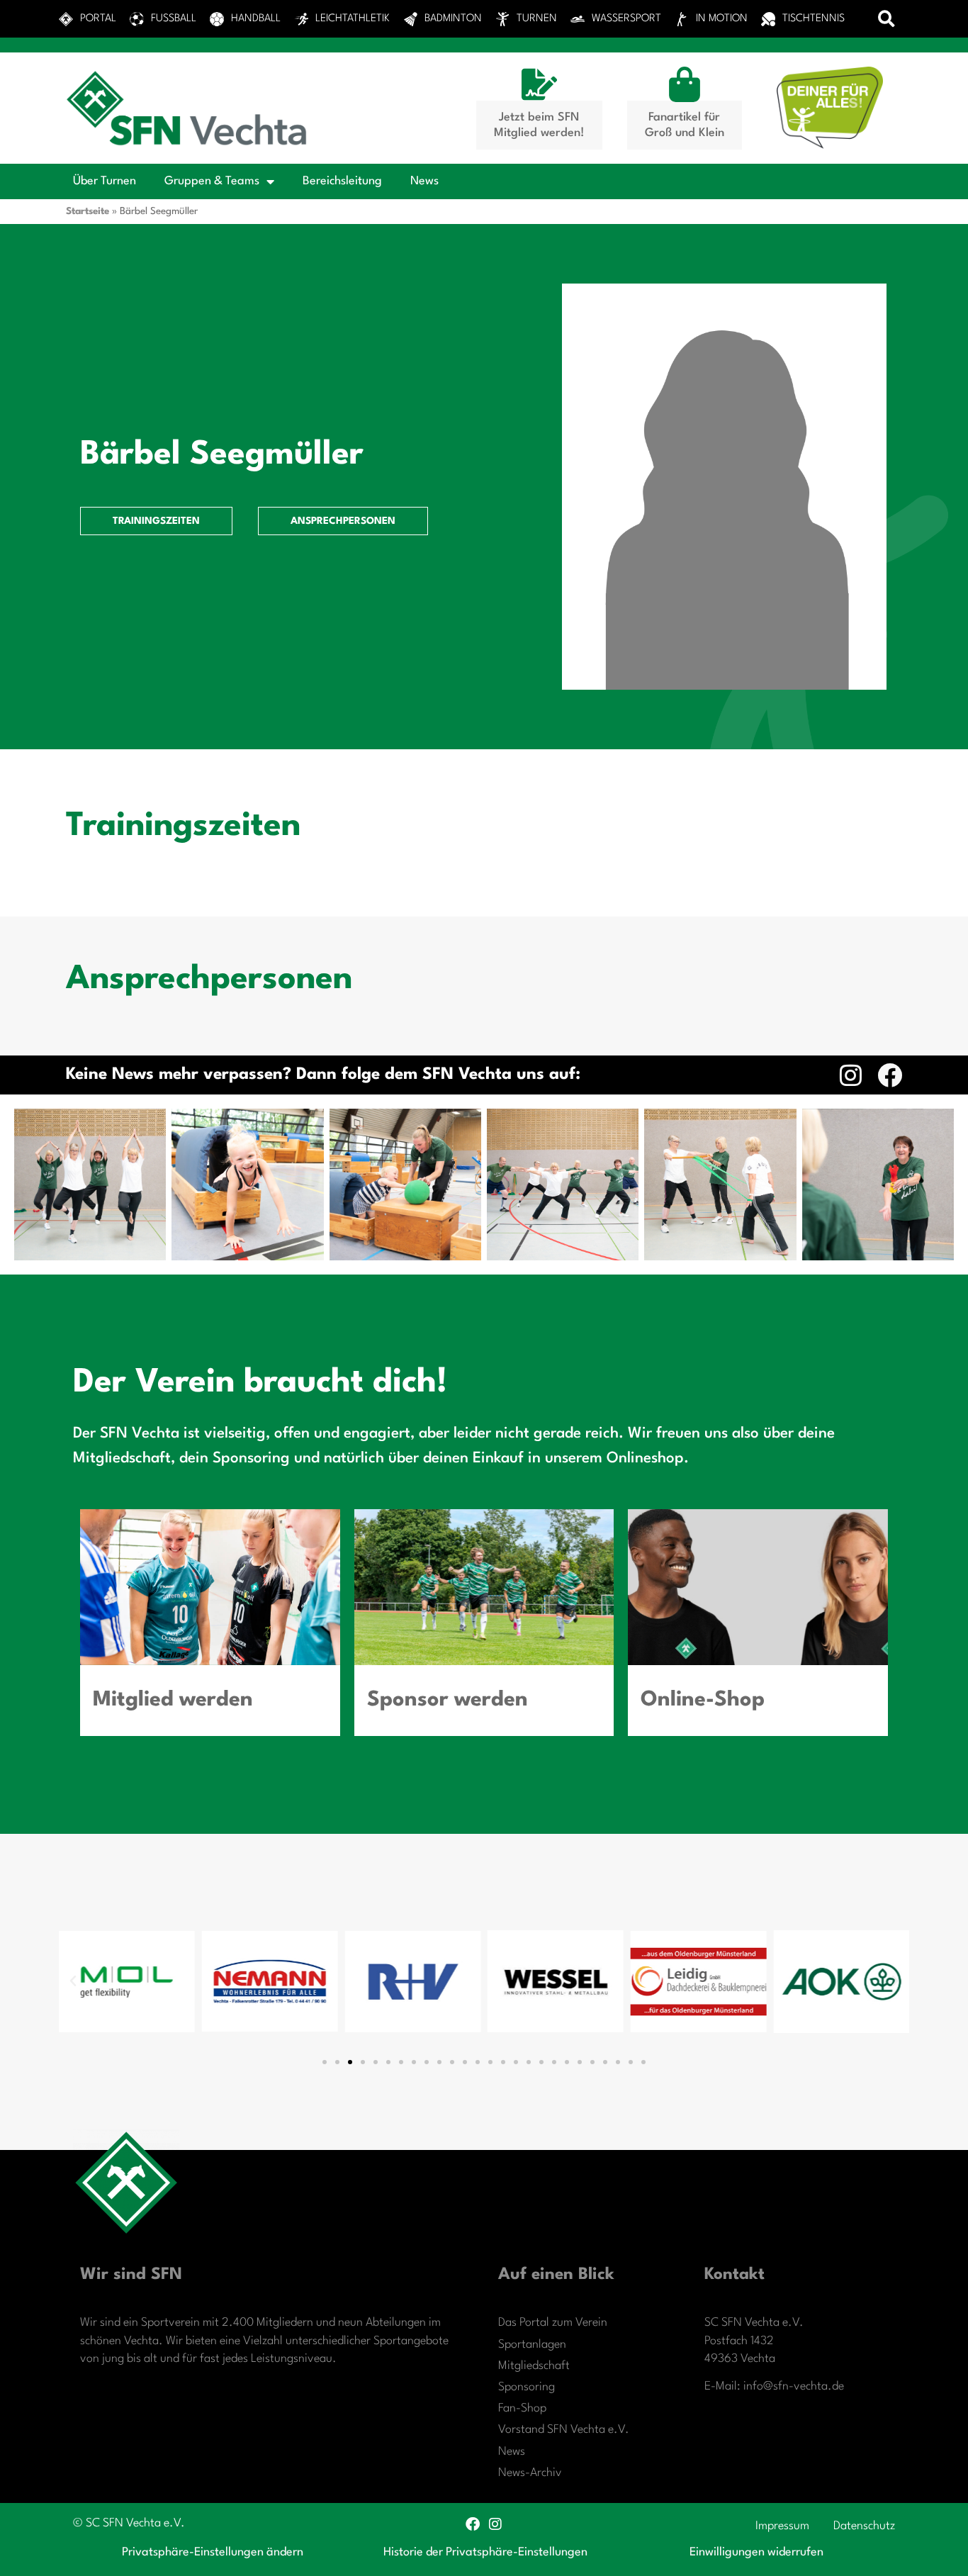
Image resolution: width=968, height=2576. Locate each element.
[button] (887, 19)
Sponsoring (527, 2387)
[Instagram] (851, 1075)
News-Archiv (530, 2473)
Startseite (88, 211)
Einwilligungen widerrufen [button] (756, 2552)
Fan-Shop (522, 2408)
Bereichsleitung (342, 181)
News (424, 181)
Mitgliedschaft (534, 2366)
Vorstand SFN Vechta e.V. (564, 2430)
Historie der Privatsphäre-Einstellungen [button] (485, 2552)
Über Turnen (105, 181)
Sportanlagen (532, 2345)
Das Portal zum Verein (553, 2323)
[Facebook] (890, 1075)
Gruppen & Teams (212, 181)
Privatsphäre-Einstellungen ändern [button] (213, 2552)
